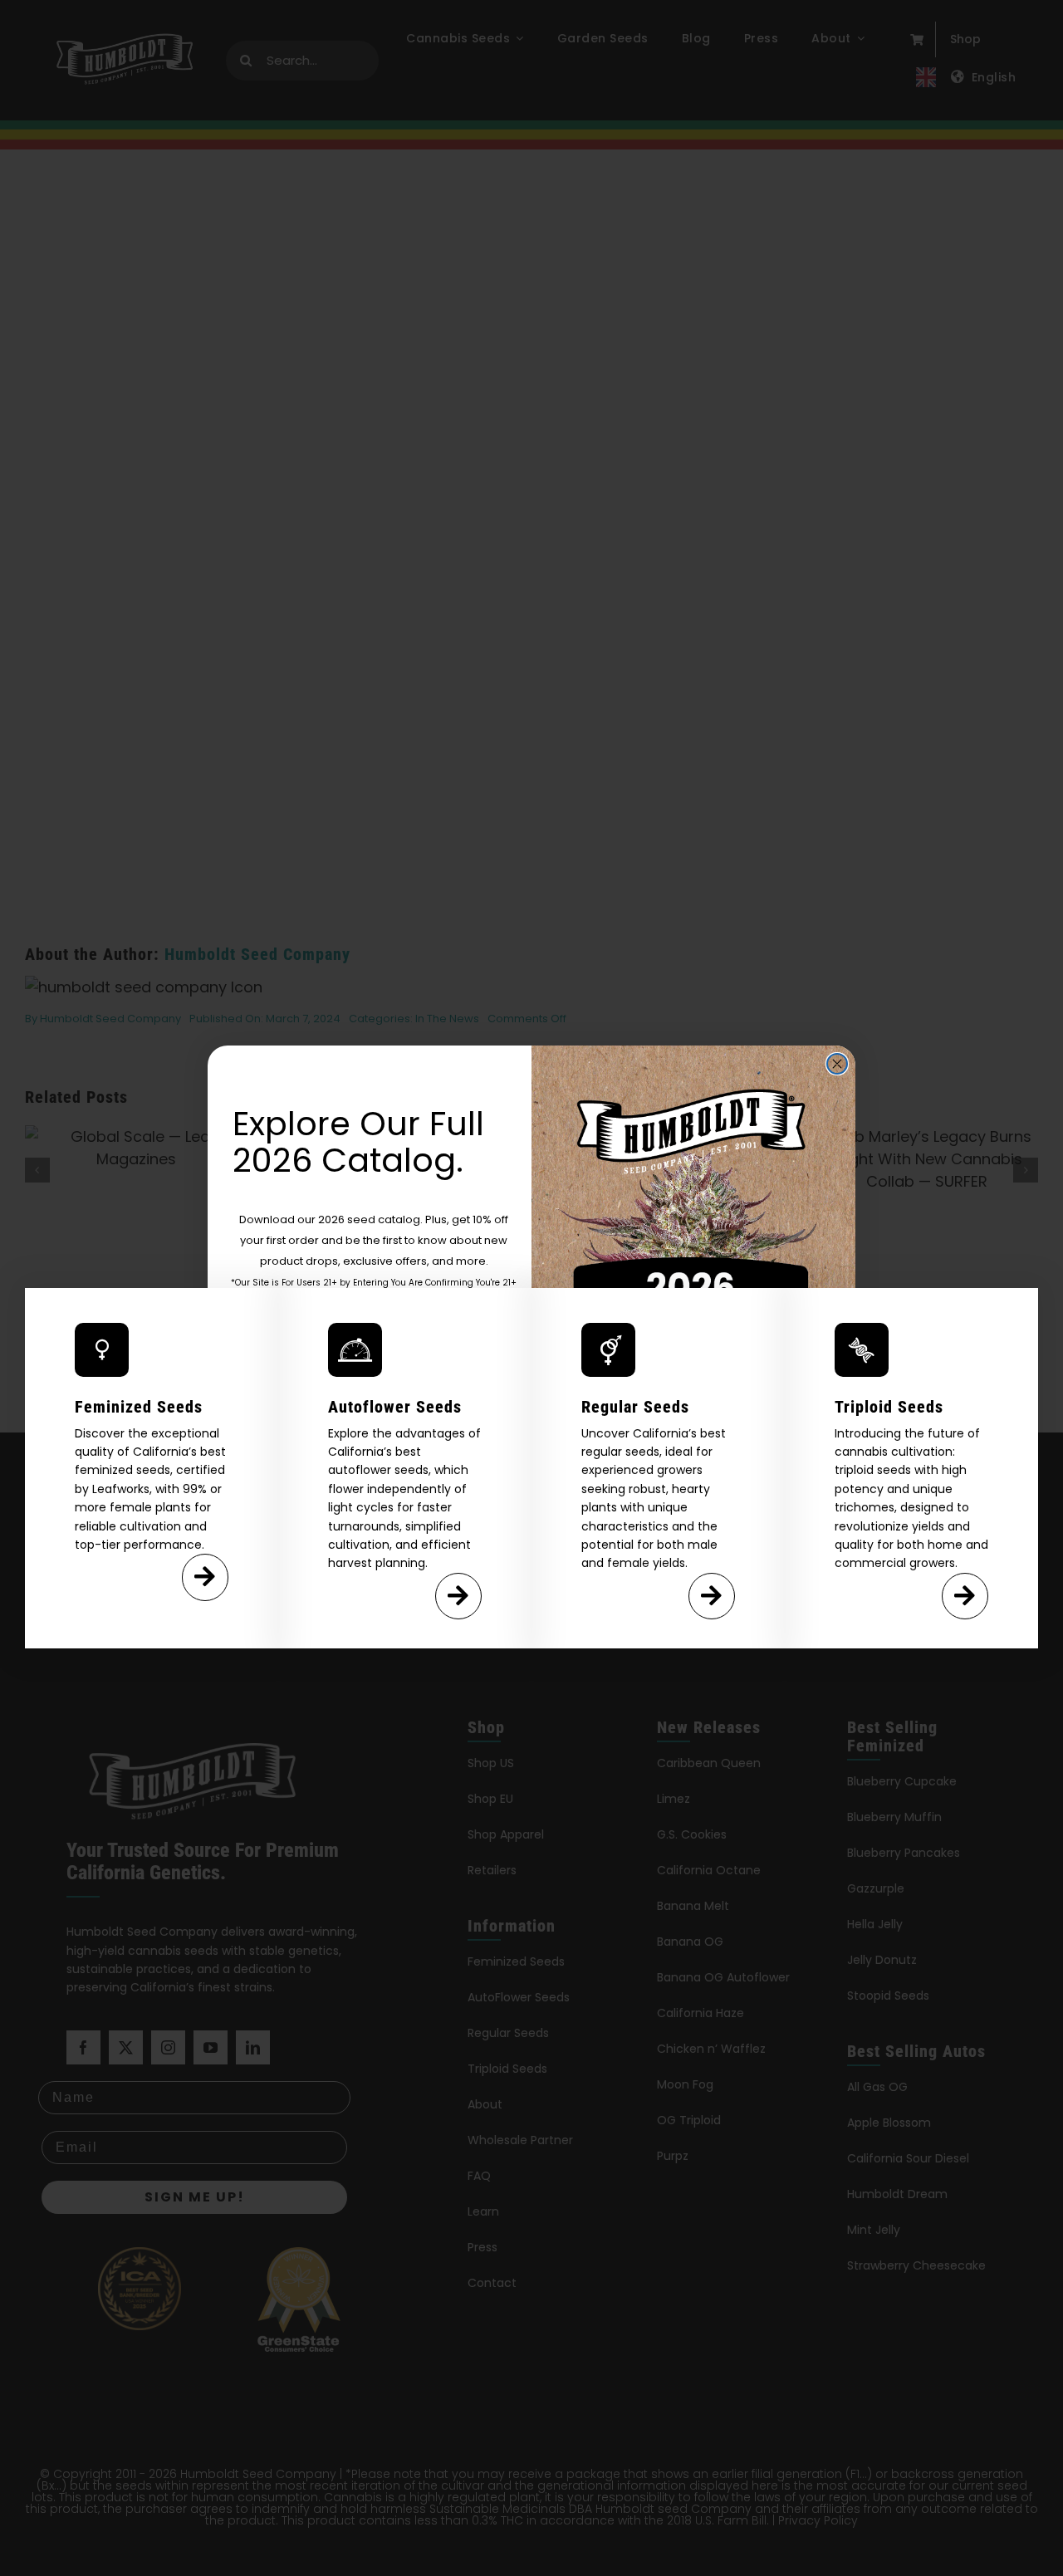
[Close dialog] (837, 1064)
